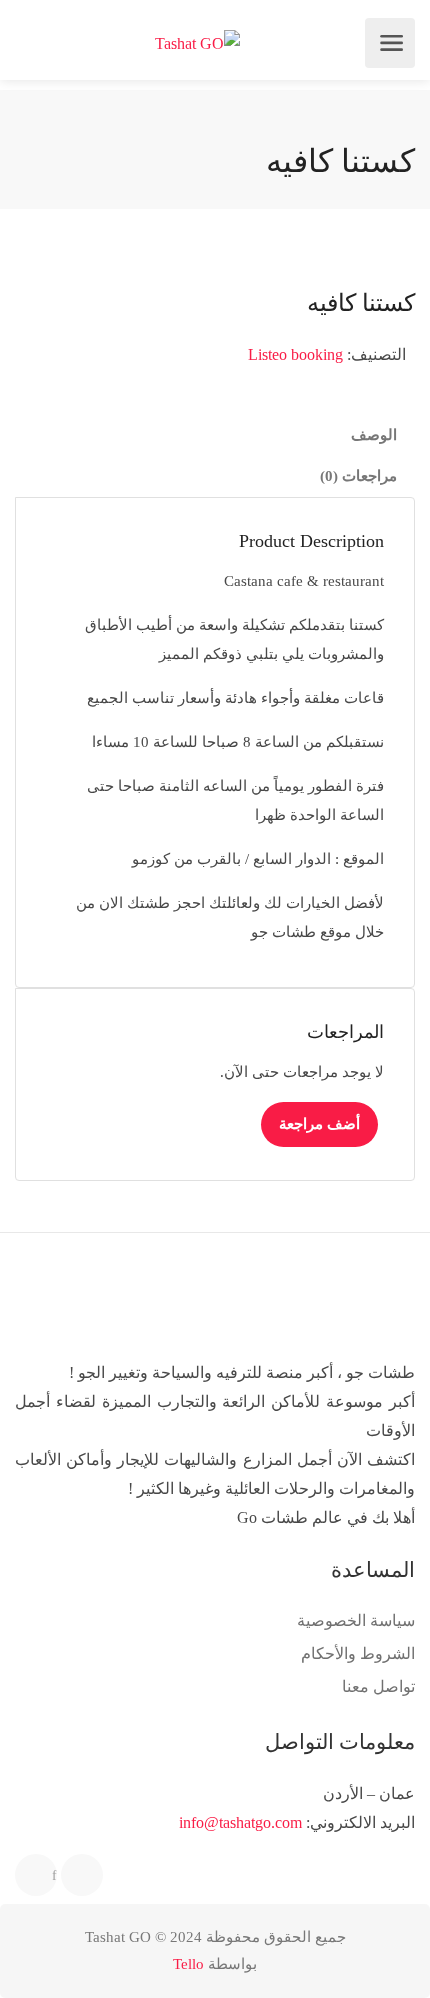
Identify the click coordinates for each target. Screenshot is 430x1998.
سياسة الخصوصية (356, 1620)
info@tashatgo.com (240, 1822)
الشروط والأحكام (358, 1653)
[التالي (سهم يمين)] (395, 999)
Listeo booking (295, 354)
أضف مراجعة (319, 1124)
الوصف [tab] (374, 435)
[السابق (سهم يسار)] (35, 999)
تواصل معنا (378, 1686)
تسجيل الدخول (33, 43)
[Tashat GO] (197, 43)
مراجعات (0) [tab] (358, 476)
